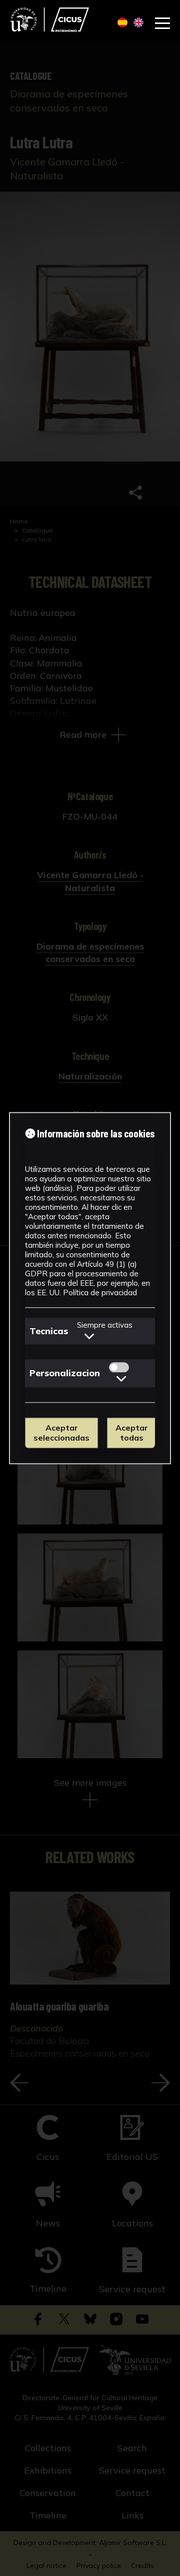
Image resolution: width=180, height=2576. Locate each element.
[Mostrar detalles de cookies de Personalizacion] (121, 1379)
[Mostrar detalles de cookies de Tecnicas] (89, 1336)
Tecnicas (49, 1331)
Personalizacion (65, 1373)
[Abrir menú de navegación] (162, 23)
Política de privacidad (100, 1292)
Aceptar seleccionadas (61, 1433)
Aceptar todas (132, 1433)
